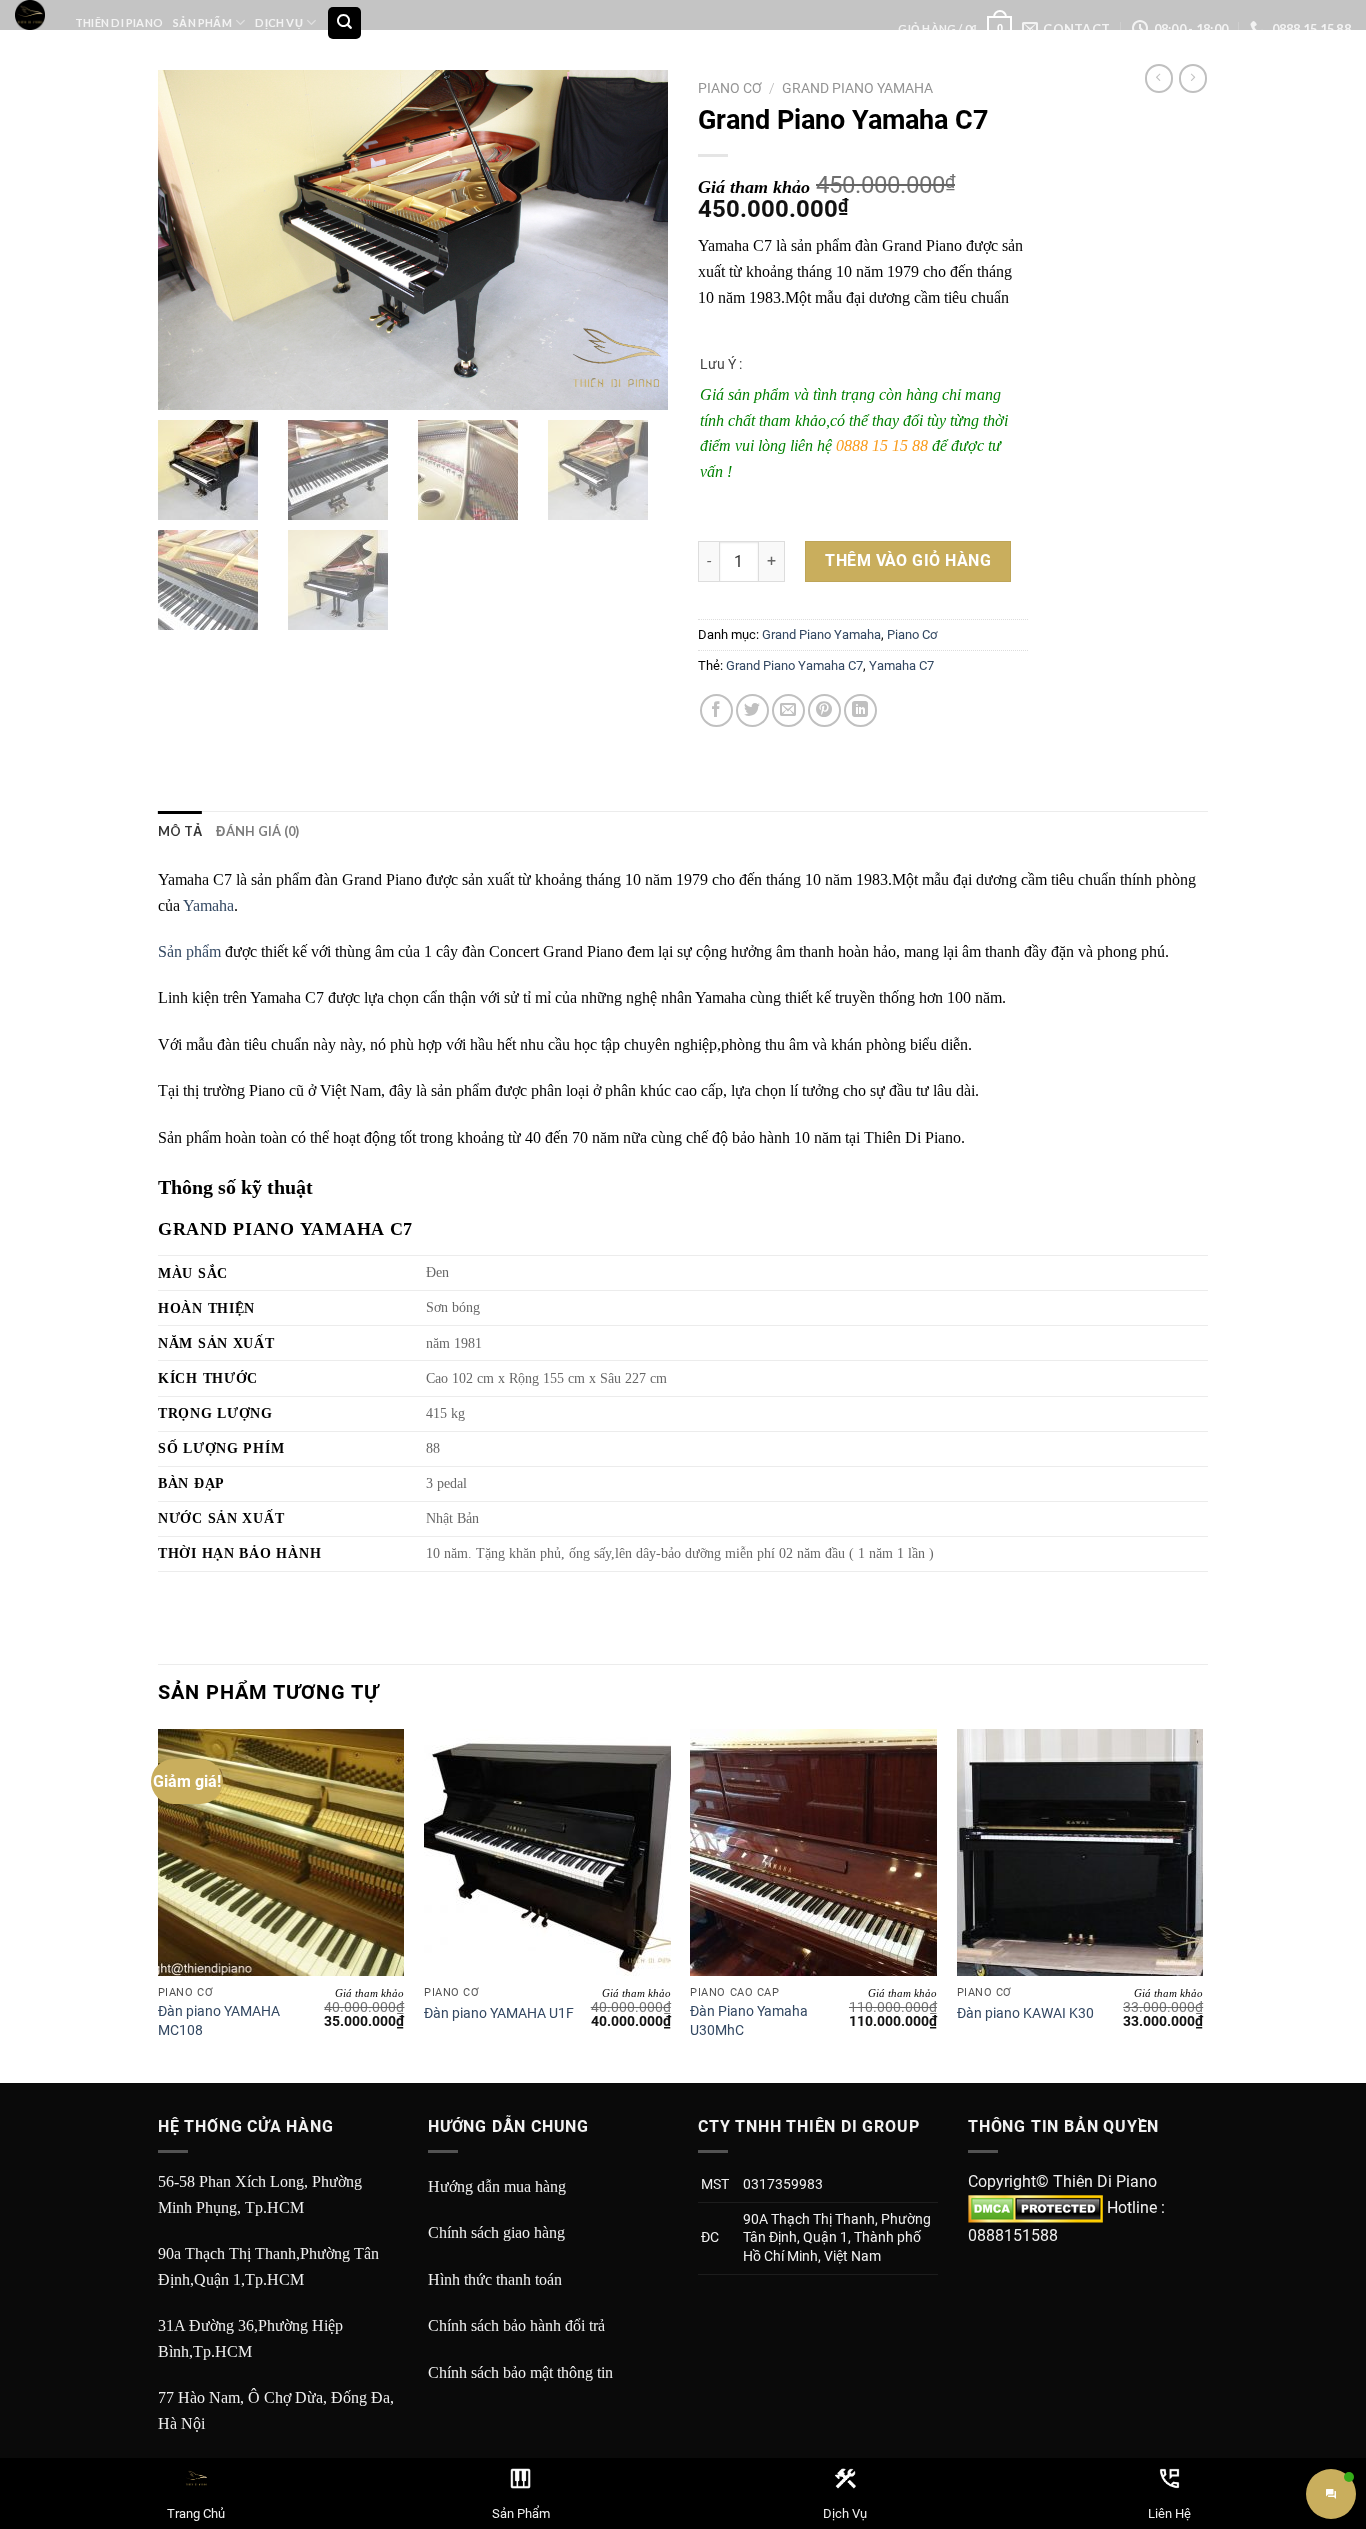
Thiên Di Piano (119, 22)
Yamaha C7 (901, 665)
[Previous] (159, 1904)
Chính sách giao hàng (496, 2232)
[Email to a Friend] (788, 710)
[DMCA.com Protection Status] (1035, 2207)
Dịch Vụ (279, 22)
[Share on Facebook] (716, 710)
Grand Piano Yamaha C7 (794, 665)
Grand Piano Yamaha (857, 88)
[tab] (180, 831)
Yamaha (208, 905)
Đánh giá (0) (257, 831)
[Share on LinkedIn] (860, 710)
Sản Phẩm (202, 22)
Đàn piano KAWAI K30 (1025, 2013)
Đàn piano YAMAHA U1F (499, 2013)
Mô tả (180, 831)
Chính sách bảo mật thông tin (520, 2372)
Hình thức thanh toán (495, 2279)
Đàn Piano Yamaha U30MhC (749, 2021)
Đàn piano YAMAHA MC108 (219, 2021)
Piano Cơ (730, 88)
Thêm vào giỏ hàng (908, 560)
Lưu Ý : (721, 364)
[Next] (1202, 1904)
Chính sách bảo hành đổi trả (516, 2325)
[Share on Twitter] (752, 710)
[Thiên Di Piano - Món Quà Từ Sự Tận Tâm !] (30, 15)
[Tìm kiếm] (344, 23)
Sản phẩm (189, 951)
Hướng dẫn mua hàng (497, 2186)
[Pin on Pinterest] (824, 710)
